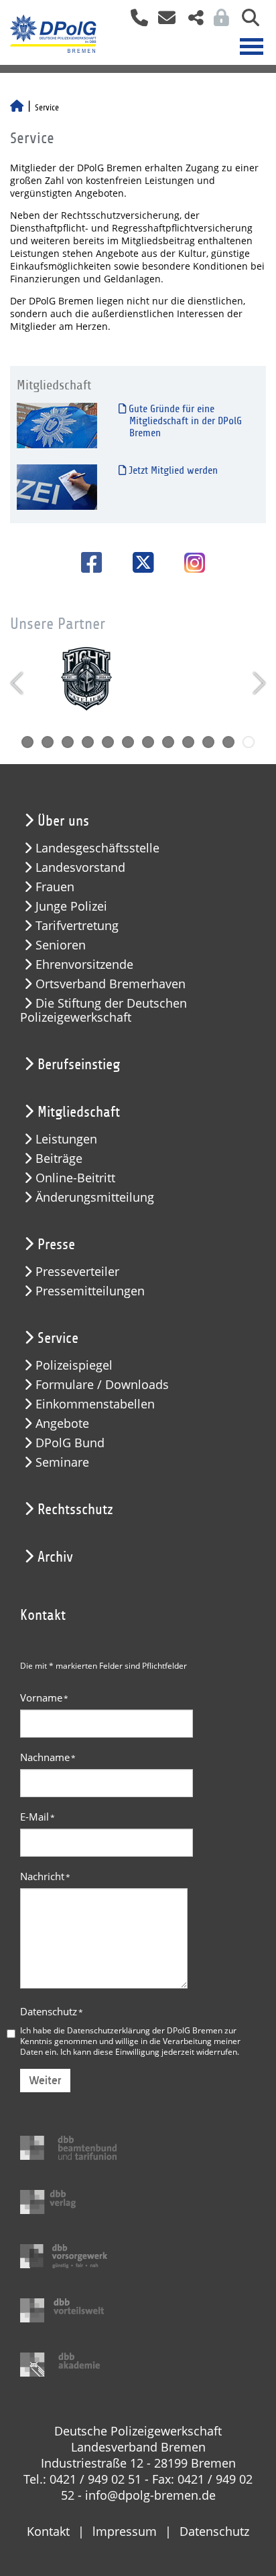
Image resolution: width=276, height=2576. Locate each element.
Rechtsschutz (75, 1509)
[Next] (258, 683)
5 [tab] (108, 742)
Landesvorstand (80, 867)
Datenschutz (52, 2011)
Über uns (63, 821)
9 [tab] (188, 742)
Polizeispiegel (74, 1365)
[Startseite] (17, 108)
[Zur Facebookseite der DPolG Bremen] (87, 562)
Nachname (48, 1757)
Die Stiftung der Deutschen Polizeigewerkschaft (103, 1010)
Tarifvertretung (77, 926)
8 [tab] (168, 742)
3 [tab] (68, 742)
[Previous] (18, 683)
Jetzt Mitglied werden (172, 470)
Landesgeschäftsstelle (97, 848)
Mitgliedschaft (79, 1112)
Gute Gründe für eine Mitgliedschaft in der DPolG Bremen (184, 421)
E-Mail (38, 1817)
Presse (56, 1245)
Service (58, 1338)
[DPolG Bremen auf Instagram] (190, 564)
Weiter (45, 2081)
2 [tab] (48, 742)
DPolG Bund (70, 1443)
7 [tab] (148, 742)
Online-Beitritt (75, 1178)
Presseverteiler (77, 1272)
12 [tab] (249, 742)
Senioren (61, 945)
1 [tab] (27, 742)
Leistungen (66, 1139)
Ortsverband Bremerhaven (111, 984)
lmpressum (125, 2531)
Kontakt (48, 2531)
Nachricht (45, 1876)
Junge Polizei (71, 906)
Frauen (55, 887)
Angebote (62, 1423)
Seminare (62, 1462)
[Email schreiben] (163, 22)
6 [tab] (128, 742)
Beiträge (59, 1159)
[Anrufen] (134, 22)
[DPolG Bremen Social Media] (191, 22)
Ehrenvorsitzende (84, 964)
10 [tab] (208, 742)
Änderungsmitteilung (95, 1197)
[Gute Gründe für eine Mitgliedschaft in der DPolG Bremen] (57, 425)
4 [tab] (88, 742)
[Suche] (246, 22)
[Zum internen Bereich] (218, 22)
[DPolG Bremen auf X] (138, 562)
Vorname (44, 1697)
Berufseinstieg (79, 1065)
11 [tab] (228, 742)
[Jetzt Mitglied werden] (57, 487)
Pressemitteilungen (90, 1291)
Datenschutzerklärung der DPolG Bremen (145, 2030)
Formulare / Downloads (102, 1385)
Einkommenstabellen (95, 1404)
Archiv (55, 1557)
